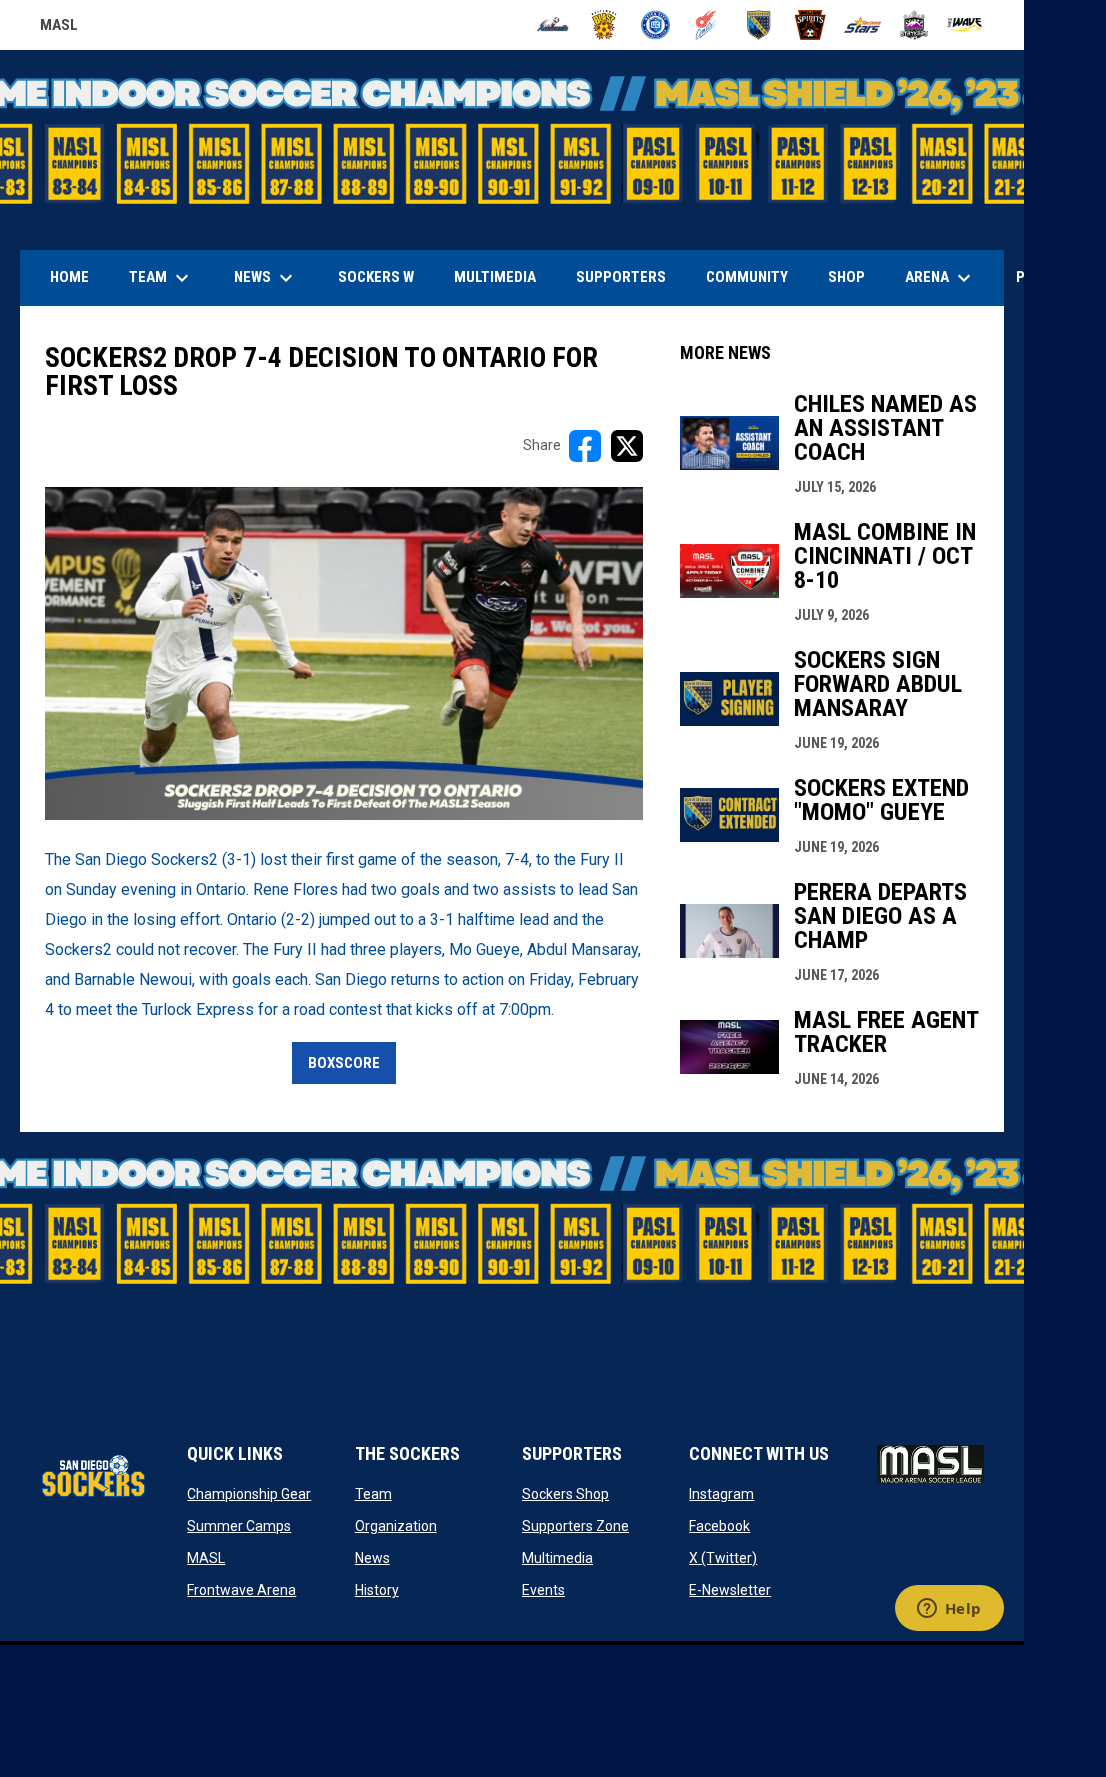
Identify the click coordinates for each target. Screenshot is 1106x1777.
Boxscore (344, 1063)
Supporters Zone (575, 1526)
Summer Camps (239, 1526)
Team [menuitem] (161, 278)
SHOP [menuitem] (854, 276)
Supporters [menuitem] (621, 277)
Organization (396, 1526)
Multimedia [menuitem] (495, 277)
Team (373, 1494)
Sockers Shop (565, 1494)
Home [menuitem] (69, 277)
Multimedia (557, 1558)
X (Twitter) (723, 1558)
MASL (59, 28)
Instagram (721, 1494)
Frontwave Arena (241, 1590)
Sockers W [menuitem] (376, 277)
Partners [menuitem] (1051, 277)
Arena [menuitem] (948, 278)
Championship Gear (249, 1494)
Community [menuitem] (747, 277)
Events (543, 1590)
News (372, 1558)
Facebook (719, 1526)
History (377, 1590)
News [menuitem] (266, 278)
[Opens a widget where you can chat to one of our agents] (949, 1610)
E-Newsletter (730, 1590)
